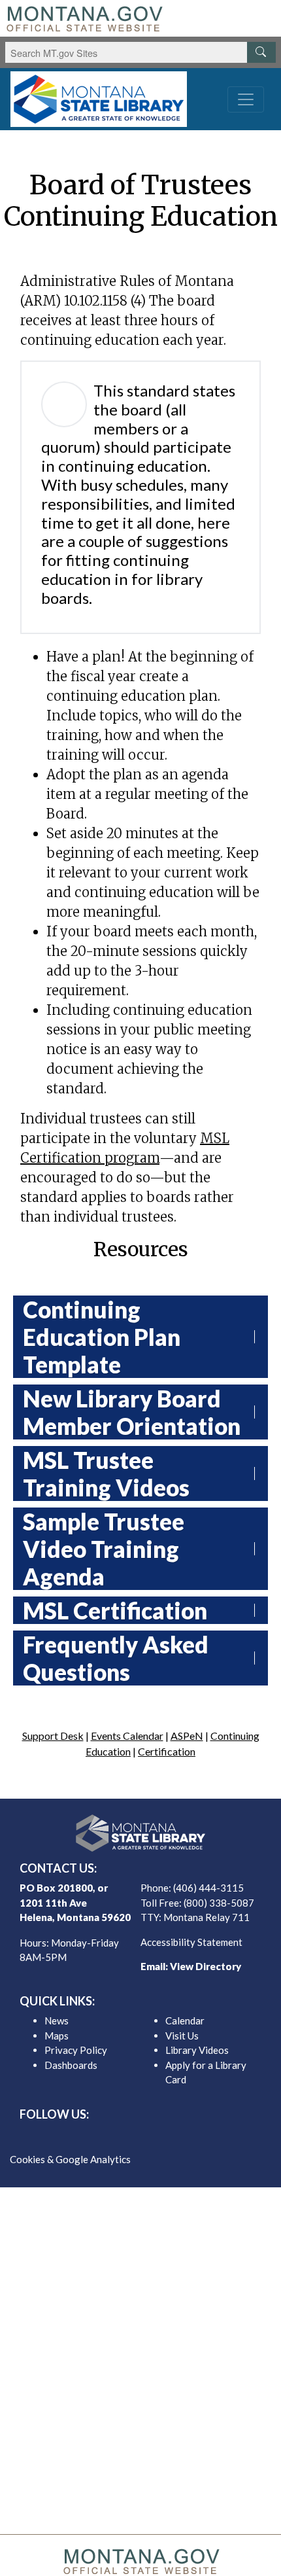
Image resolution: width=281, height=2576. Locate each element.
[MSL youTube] (172, 2137)
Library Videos (197, 2050)
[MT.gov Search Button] (261, 52)
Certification (167, 1751)
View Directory (206, 1966)
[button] (261, 1337)
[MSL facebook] (109, 2137)
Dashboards (71, 2065)
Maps (57, 2036)
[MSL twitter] (130, 2137)
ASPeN (187, 1736)
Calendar (185, 2020)
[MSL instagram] (151, 2137)
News (57, 2020)
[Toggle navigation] (246, 99)
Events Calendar (127, 1736)
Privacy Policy (76, 2050)
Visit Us (182, 2036)
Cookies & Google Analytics (70, 2159)
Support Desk (53, 1736)
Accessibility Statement (191, 1942)
